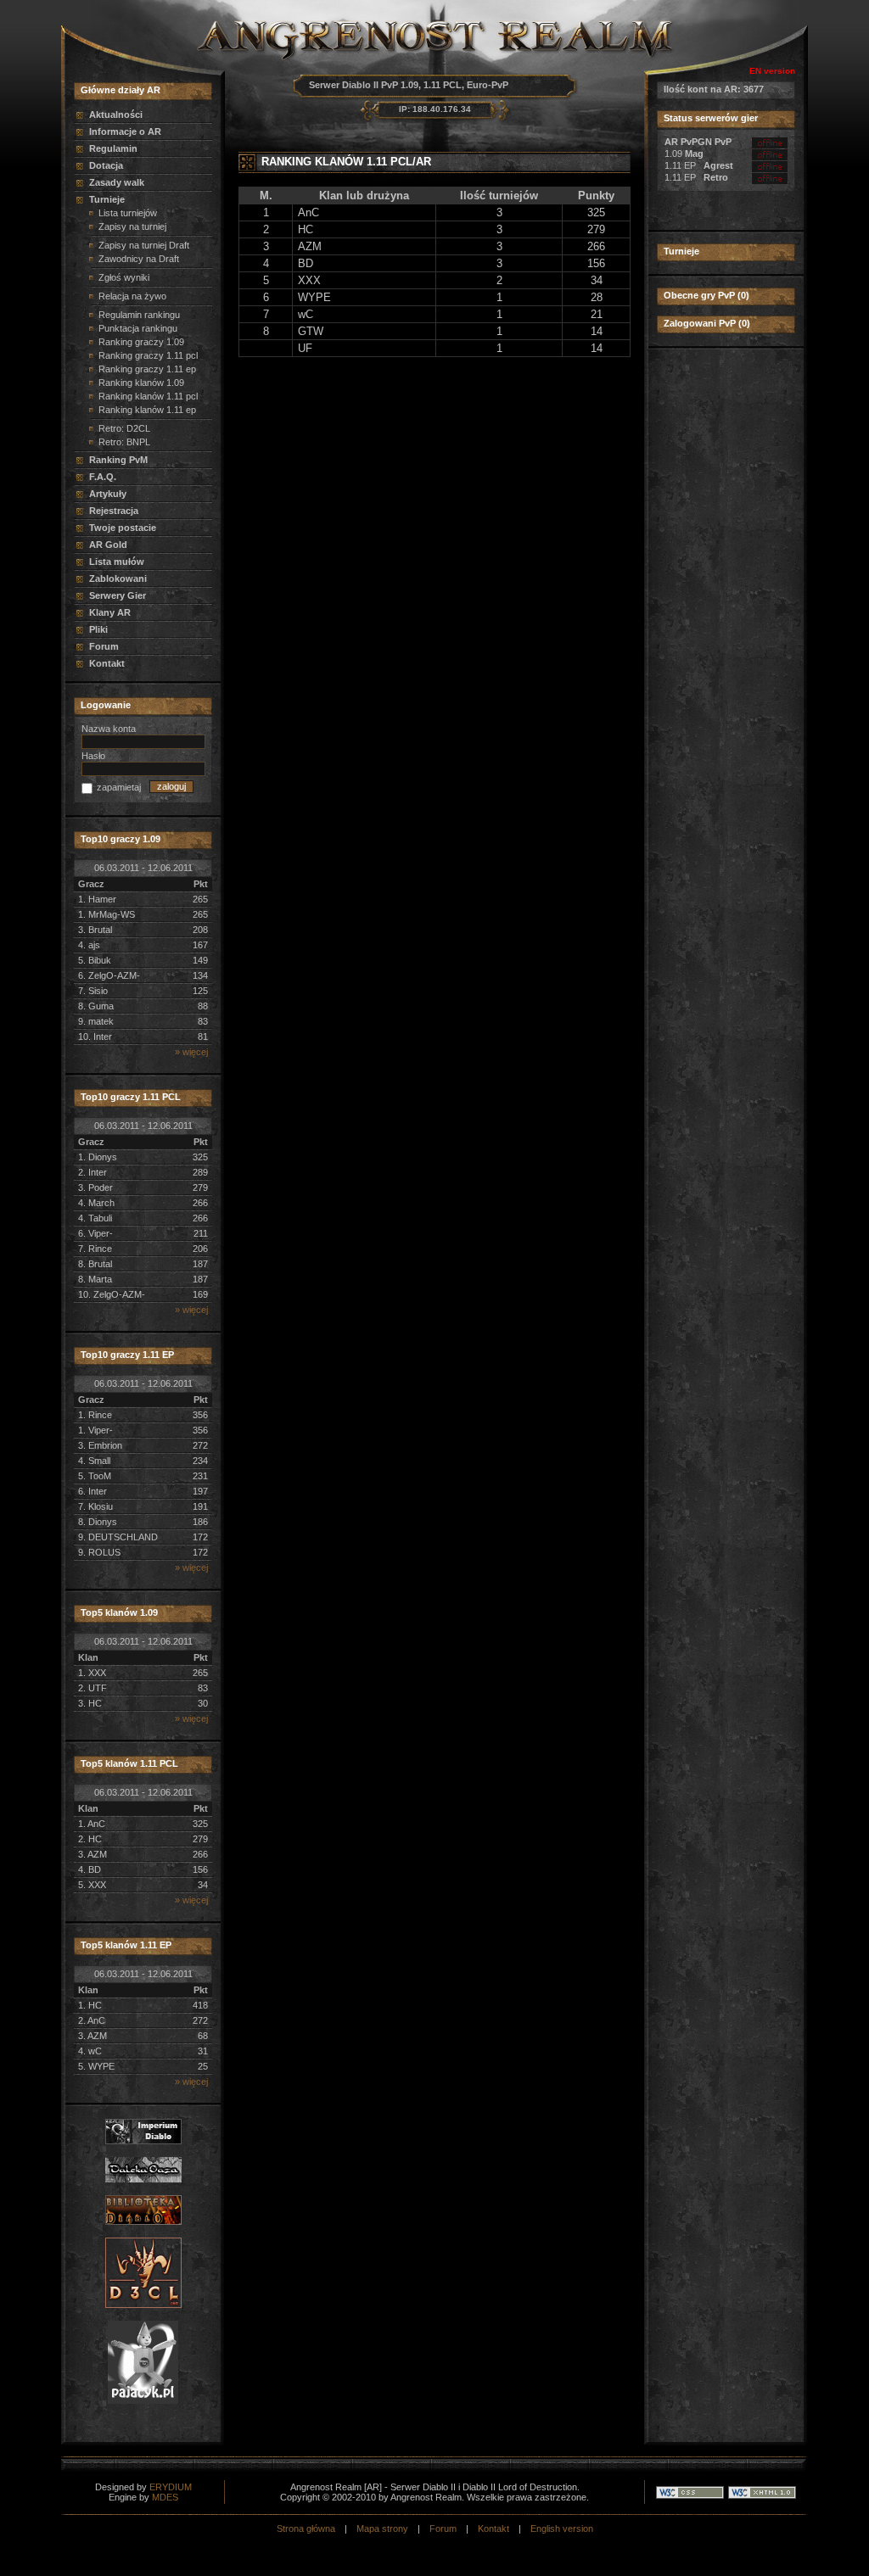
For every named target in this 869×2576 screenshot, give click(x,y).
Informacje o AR (125, 131)
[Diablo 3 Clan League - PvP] (143, 2305)
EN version (772, 71)
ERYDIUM (171, 2487)
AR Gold (108, 545)
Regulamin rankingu (139, 315)
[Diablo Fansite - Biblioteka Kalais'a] (143, 2221)
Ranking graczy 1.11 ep (147, 369)
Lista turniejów (128, 213)
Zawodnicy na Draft (139, 259)
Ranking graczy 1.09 (141, 342)
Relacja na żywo (132, 296)
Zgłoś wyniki (124, 277)
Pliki (98, 629)
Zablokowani (118, 578)
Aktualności (116, 115)
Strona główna (306, 2529)
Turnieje (107, 199)
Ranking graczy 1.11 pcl (148, 355)
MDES (165, 2497)
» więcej (191, 1052)
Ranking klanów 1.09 (141, 383)
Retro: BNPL (124, 442)
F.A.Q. (103, 477)
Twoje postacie (123, 528)
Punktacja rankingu (138, 328)
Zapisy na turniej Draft (144, 245)
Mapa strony (382, 2529)
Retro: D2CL (124, 428)
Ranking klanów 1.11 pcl (148, 396)
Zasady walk (117, 182)
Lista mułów (117, 562)
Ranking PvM (118, 460)
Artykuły (108, 494)
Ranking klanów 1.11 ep (147, 410)
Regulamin (113, 148)
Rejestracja (114, 511)
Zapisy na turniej (132, 226)
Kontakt (107, 663)
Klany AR (110, 612)
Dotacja (106, 165)
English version (562, 2529)
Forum (104, 646)
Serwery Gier (118, 595)
